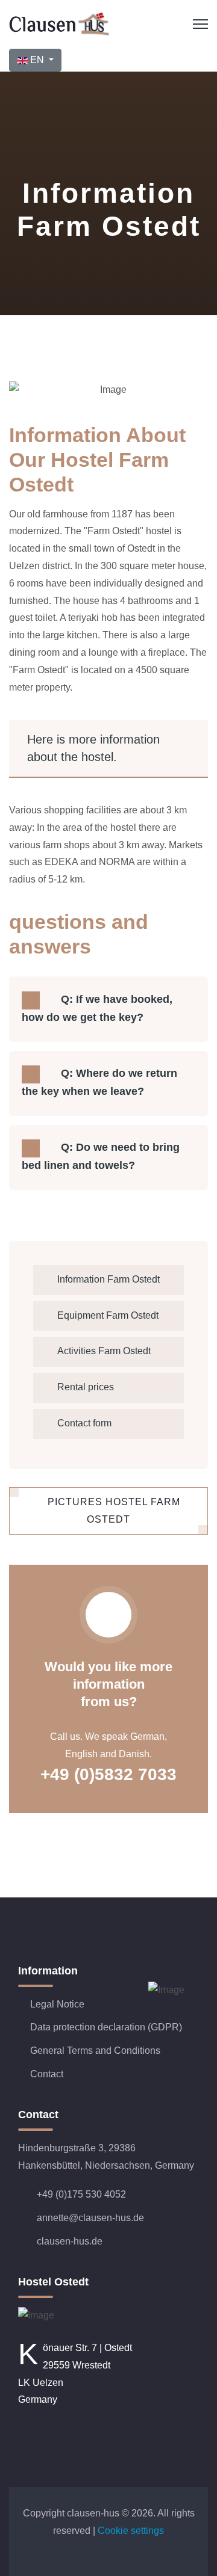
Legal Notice (57, 2004)
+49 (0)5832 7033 (108, 1774)
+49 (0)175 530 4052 (81, 2194)
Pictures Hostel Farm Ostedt (112, 1511)
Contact (47, 2074)
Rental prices (86, 1387)
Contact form (84, 1423)
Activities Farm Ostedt (104, 1351)
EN (37, 60)
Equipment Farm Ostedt (108, 1315)
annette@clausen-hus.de (90, 2218)
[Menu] (200, 24)
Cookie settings (131, 2531)
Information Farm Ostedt (108, 1279)
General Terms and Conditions (95, 2051)
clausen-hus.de (70, 2241)
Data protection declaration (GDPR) (106, 2027)
